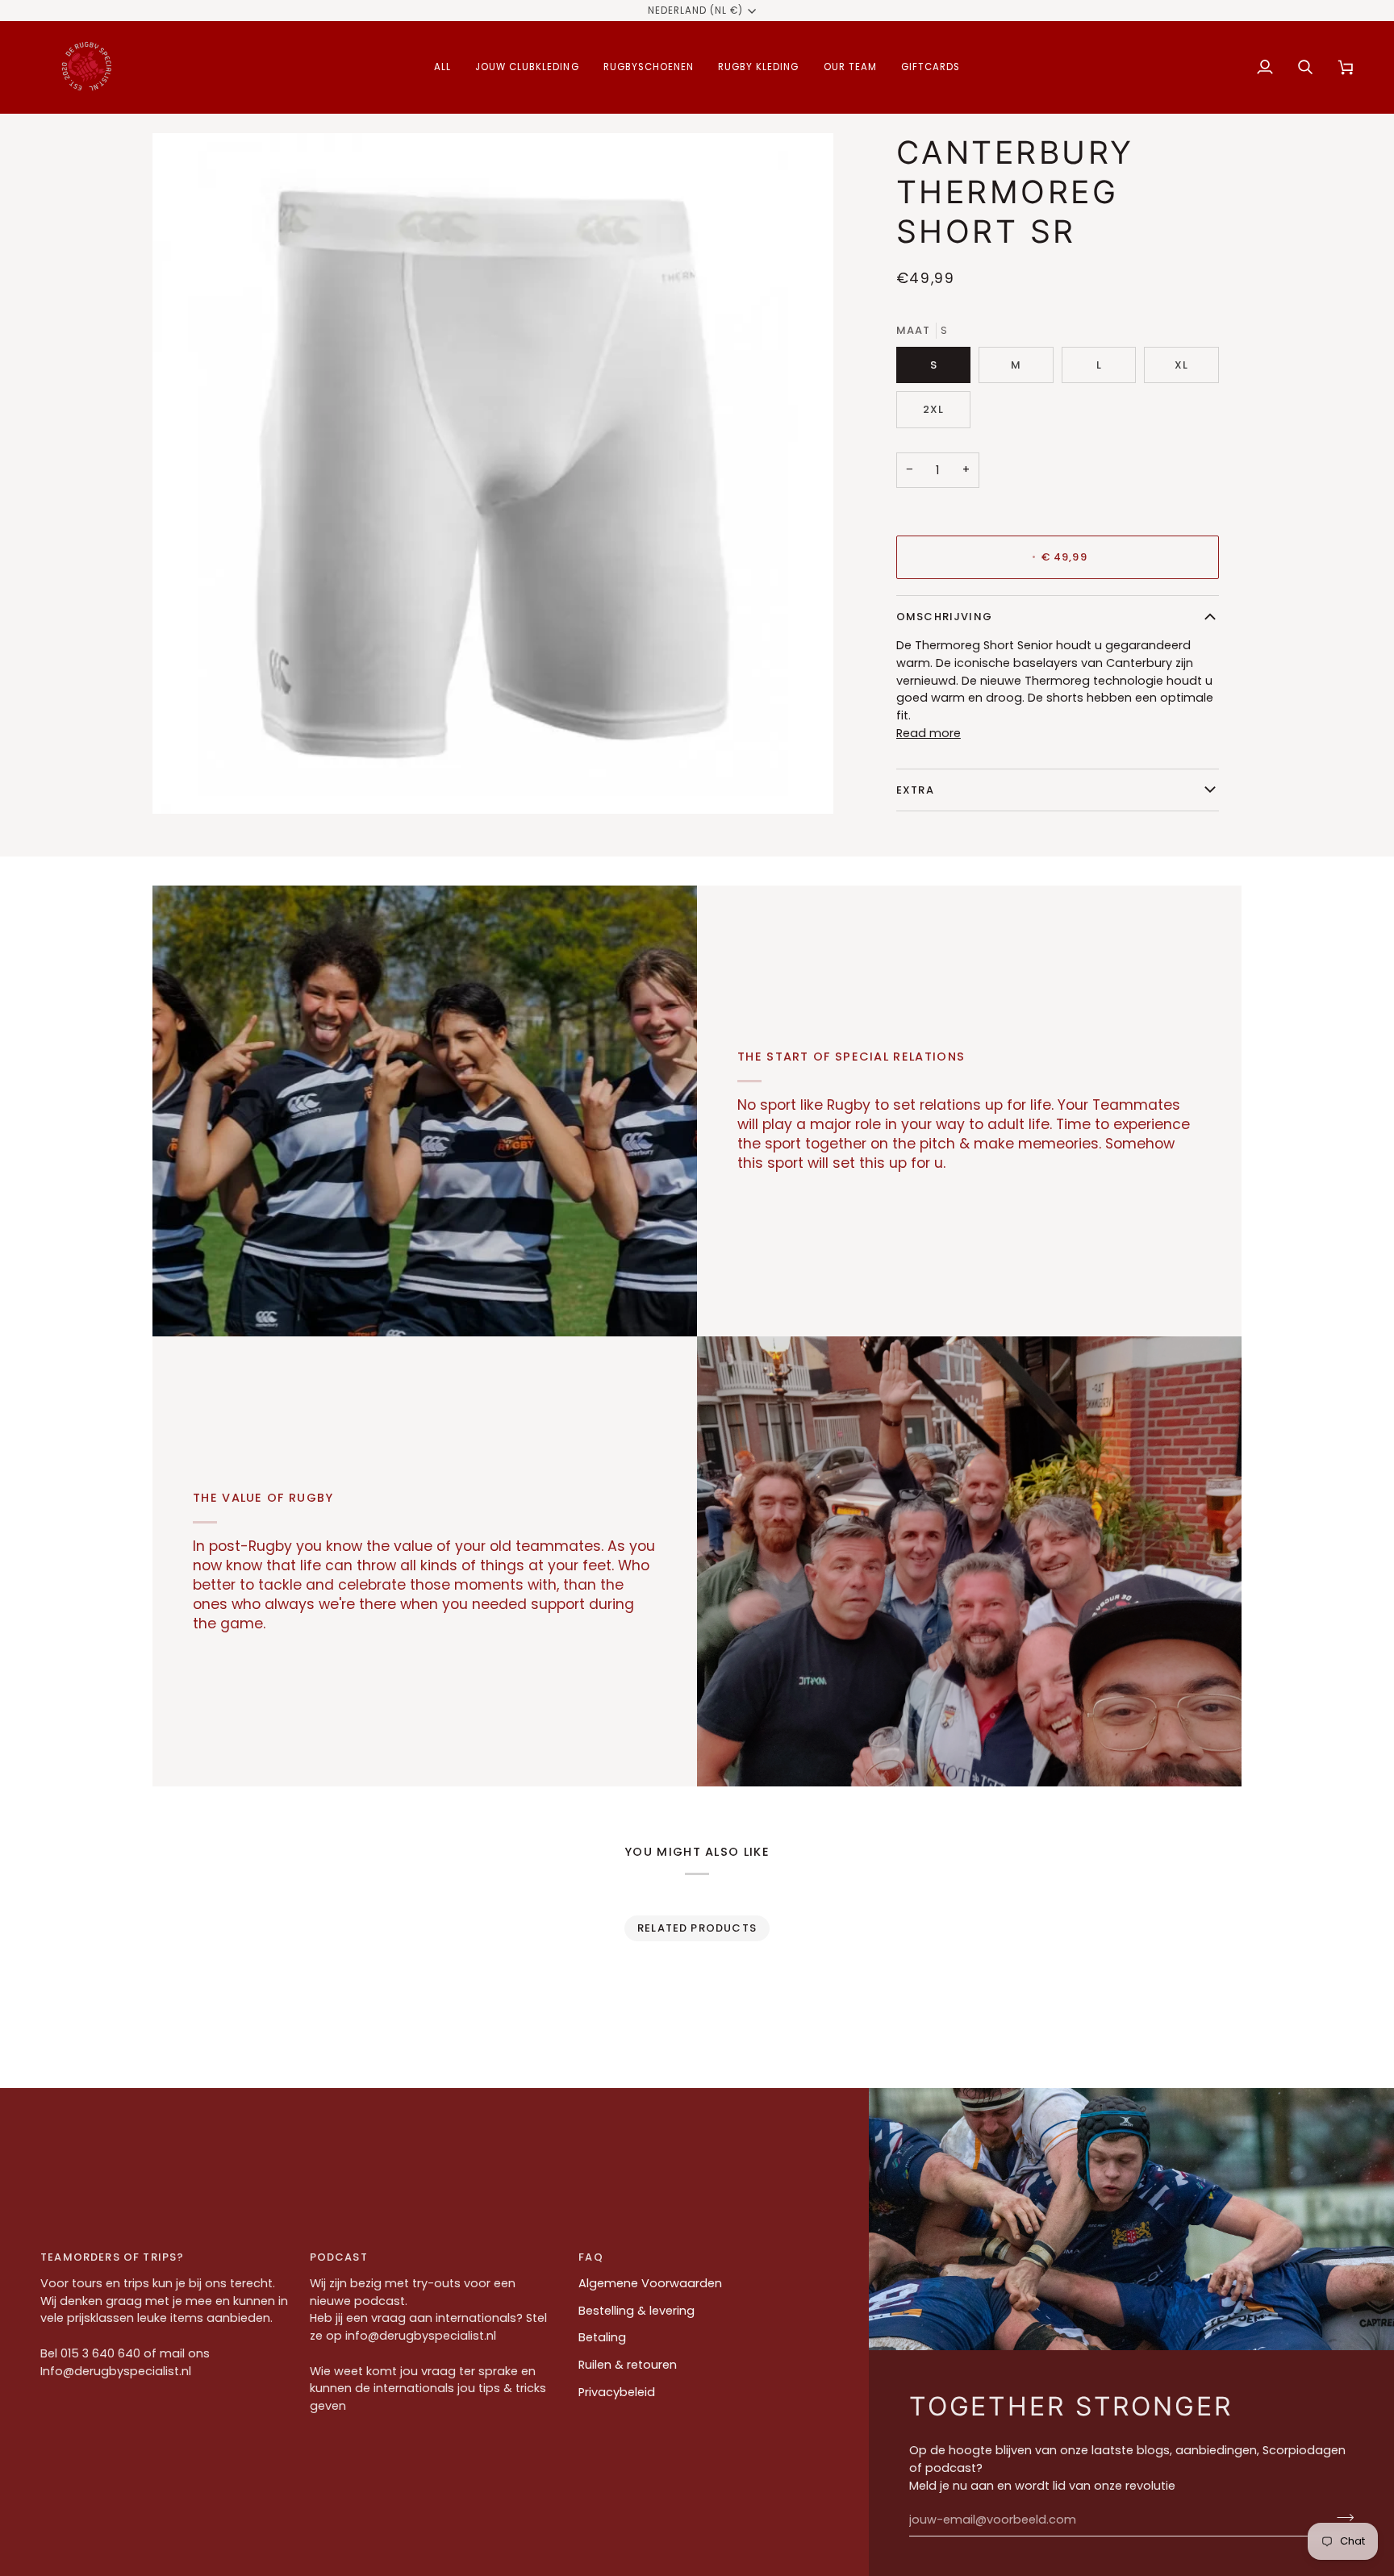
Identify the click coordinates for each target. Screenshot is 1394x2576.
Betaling (602, 2337)
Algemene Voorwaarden (650, 2283)
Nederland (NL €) (696, 10)
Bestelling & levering (636, 2311)
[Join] (1340, 2518)
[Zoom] (183, 784)
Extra (915, 790)
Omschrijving (944, 617)
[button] (442, 67)
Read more (929, 733)
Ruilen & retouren (628, 2365)
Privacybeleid (617, 2392)
